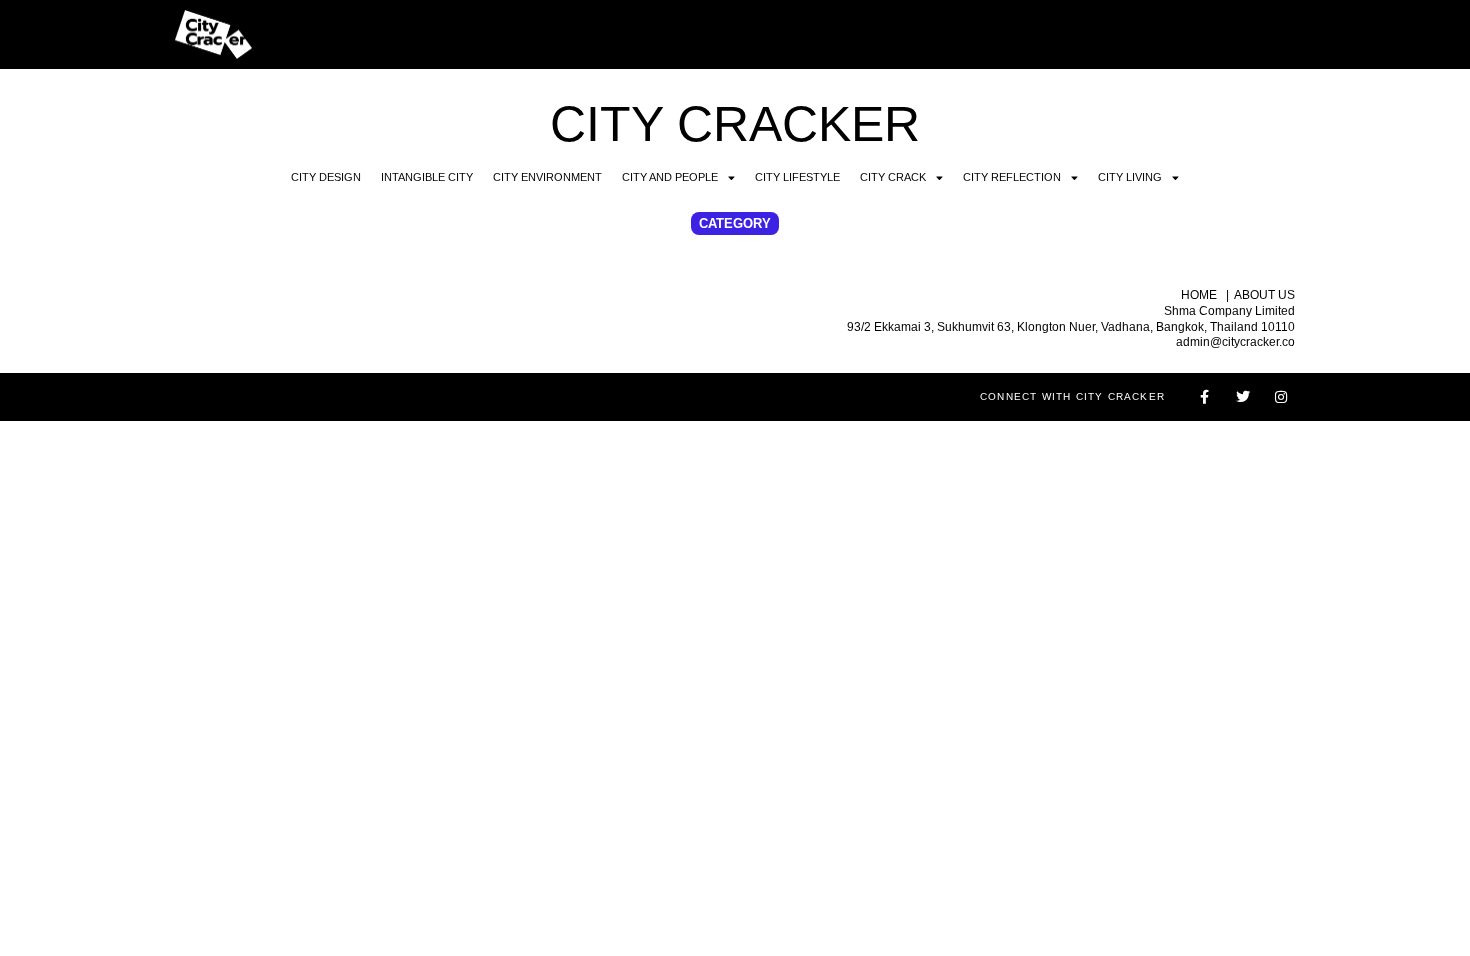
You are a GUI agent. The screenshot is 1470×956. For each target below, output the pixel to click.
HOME (1199, 295)
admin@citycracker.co (1235, 342)
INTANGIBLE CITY (427, 177)
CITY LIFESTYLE (797, 177)
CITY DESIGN (326, 177)
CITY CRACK (893, 177)
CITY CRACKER (735, 124)
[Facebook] (1205, 397)
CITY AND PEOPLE (670, 177)
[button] (735, 223)
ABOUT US (1264, 295)
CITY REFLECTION (1012, 177)
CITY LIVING (1130, 177)
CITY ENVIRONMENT (547, 177)
